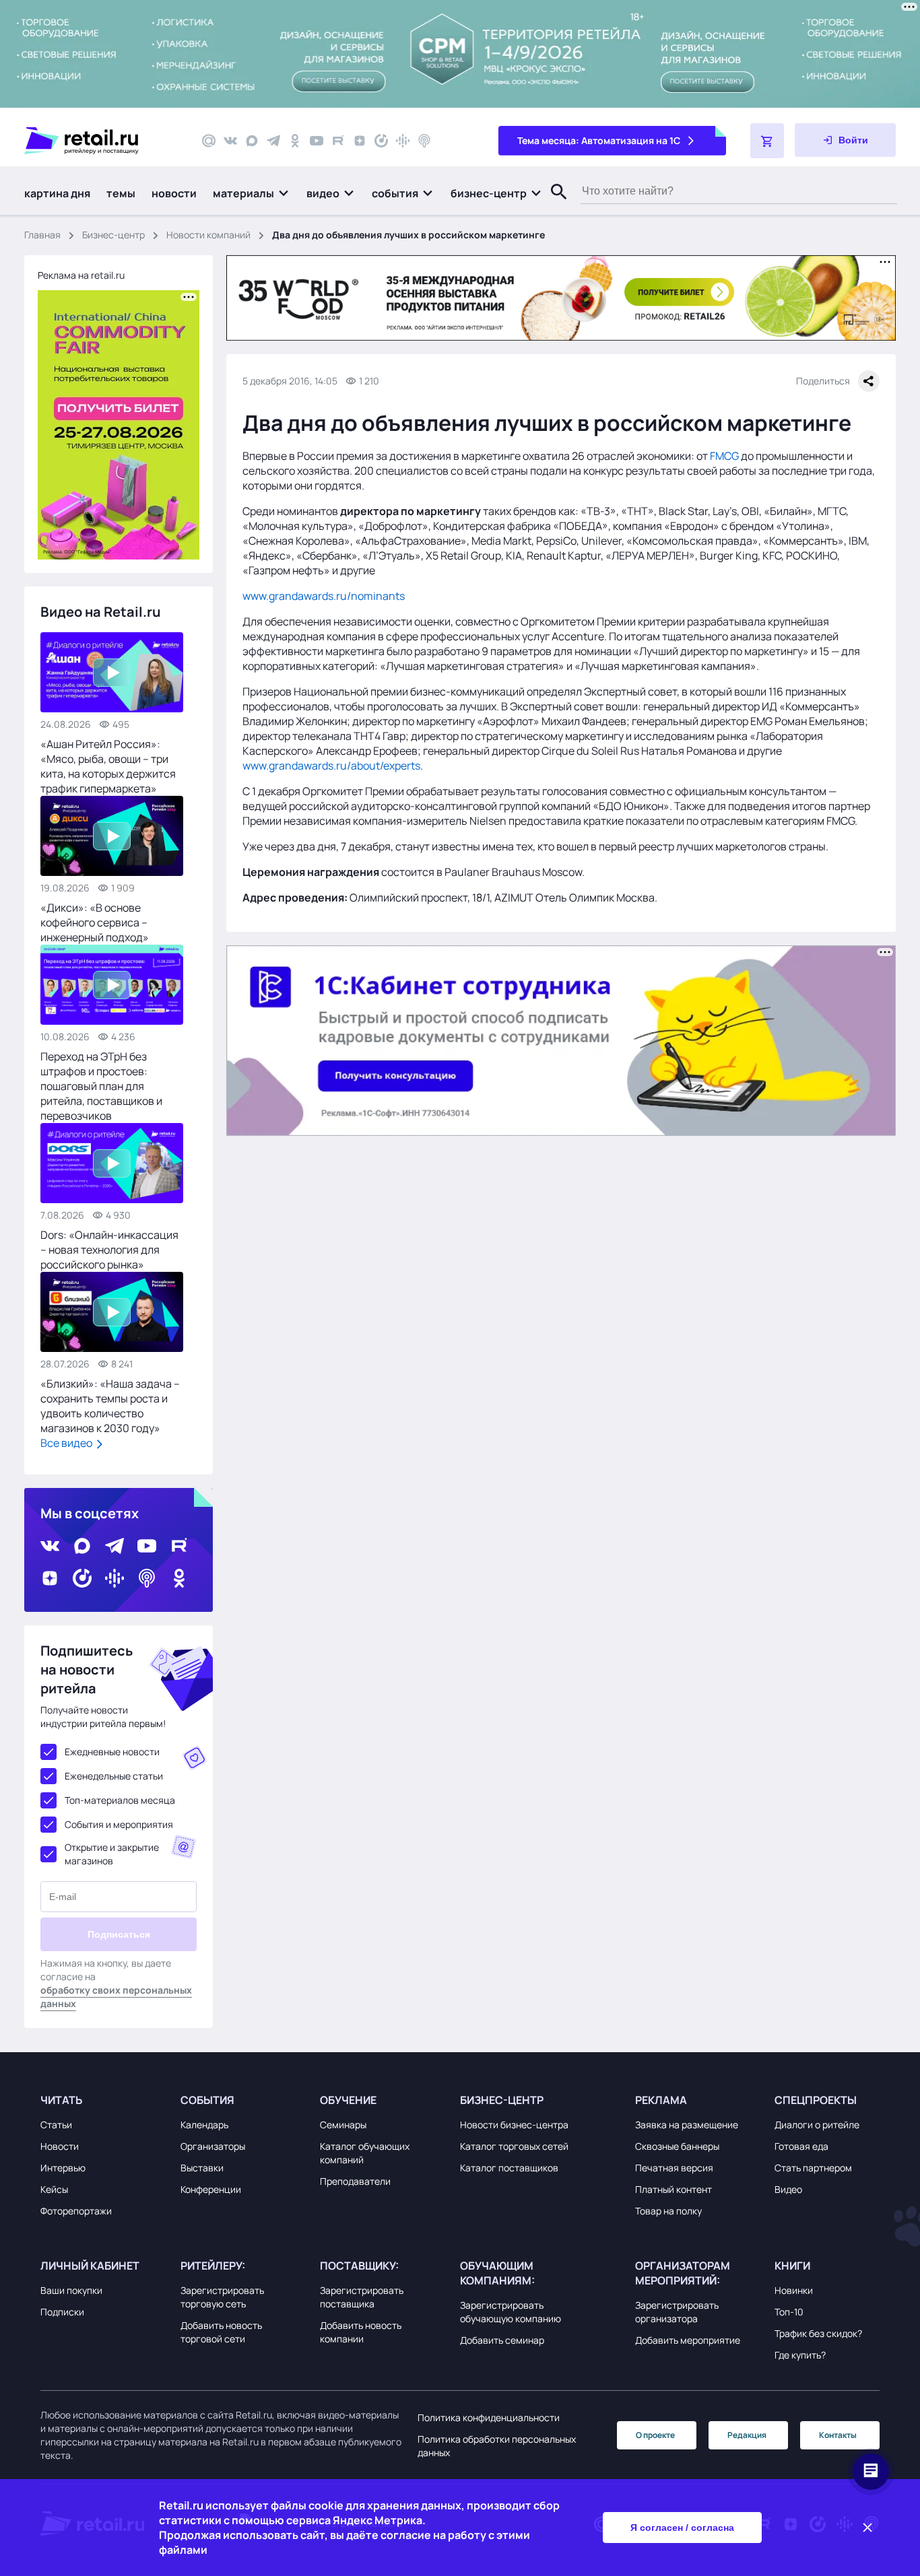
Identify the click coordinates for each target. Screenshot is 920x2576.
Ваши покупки (71, 2290)
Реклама (661, 2100)
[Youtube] (317, 141)
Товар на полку (668, 2211)
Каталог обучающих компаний (365, 2153)
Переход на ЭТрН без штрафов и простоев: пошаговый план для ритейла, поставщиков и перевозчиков (101, 1086)
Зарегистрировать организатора (677, 2312)
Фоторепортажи (76, 2211)
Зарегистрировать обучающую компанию (511, 2312)
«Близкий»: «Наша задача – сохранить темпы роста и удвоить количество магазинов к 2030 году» (110, 1406)
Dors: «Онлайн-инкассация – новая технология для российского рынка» (109, 1250)
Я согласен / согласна (682, 2528)
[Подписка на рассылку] (209, 141)
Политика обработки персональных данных (497, 2446)
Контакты (838, 2435)
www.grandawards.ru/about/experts (331, 766)
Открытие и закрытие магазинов (112, 1854)
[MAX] (252, 141)
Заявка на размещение (687, 2125)
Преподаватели (355, 2181)
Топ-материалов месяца (120, 1800)
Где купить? (800, 2355)
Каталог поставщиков (509, 2168)
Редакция (747, 2435)
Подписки (62, 2312)
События (207, 2100)
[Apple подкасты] (424, 141)
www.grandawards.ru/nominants (324, 596)
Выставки (202, 2168)
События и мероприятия (119, 1824)
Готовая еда (801, 2146)
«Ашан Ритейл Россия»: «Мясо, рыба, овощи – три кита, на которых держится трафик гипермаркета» (108, 766)
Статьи (56, 2125)
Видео (788, 2189)
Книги (792, 2266)
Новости (60, 2146)
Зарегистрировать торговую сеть (222, 2297)
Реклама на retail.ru (81, 275)
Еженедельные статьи (114, 1776)
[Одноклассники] (295, 141)
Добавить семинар (502, 2340)
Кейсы (54, 2189)
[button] (252, 193)
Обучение (348, 2100)
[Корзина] (767, 141)
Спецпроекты (816, 2100)
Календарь (204, 2125)
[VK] (230, 141)
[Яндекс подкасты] (381, 141)
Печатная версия (674, 2168)
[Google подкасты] (403, 141)
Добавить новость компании (361, 2332)
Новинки (794, 2290)
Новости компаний (208, 235)
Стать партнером (813, 2168)
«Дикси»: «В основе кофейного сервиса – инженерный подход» (95, 922)
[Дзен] (360, 141)
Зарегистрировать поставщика (362, 2297)
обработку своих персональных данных (116, 1997)
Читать (61, 2100)
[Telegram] (273, 141)
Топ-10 (789, 2312)
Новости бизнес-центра (514, 2125)
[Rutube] (338, 141)
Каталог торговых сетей (514, 2146)
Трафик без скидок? (818, 2333)
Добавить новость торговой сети (221, 2332)
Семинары (343, 2125)
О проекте (655, 2435)
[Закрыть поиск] (553, 205)
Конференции (211, 2189)
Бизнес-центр (113, 235)
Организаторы (213, 2146)
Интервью (63, 2168)
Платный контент (673, 2189)
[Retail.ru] (101, 141)
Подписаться (119, 1934)
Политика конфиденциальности (489, 2417)
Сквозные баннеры (677, 2146)
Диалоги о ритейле (817, 2125)
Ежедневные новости (112, 1752)
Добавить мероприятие (688, 2340)
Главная (42, 235)
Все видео (67, 1443)
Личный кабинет (90, 2266)
